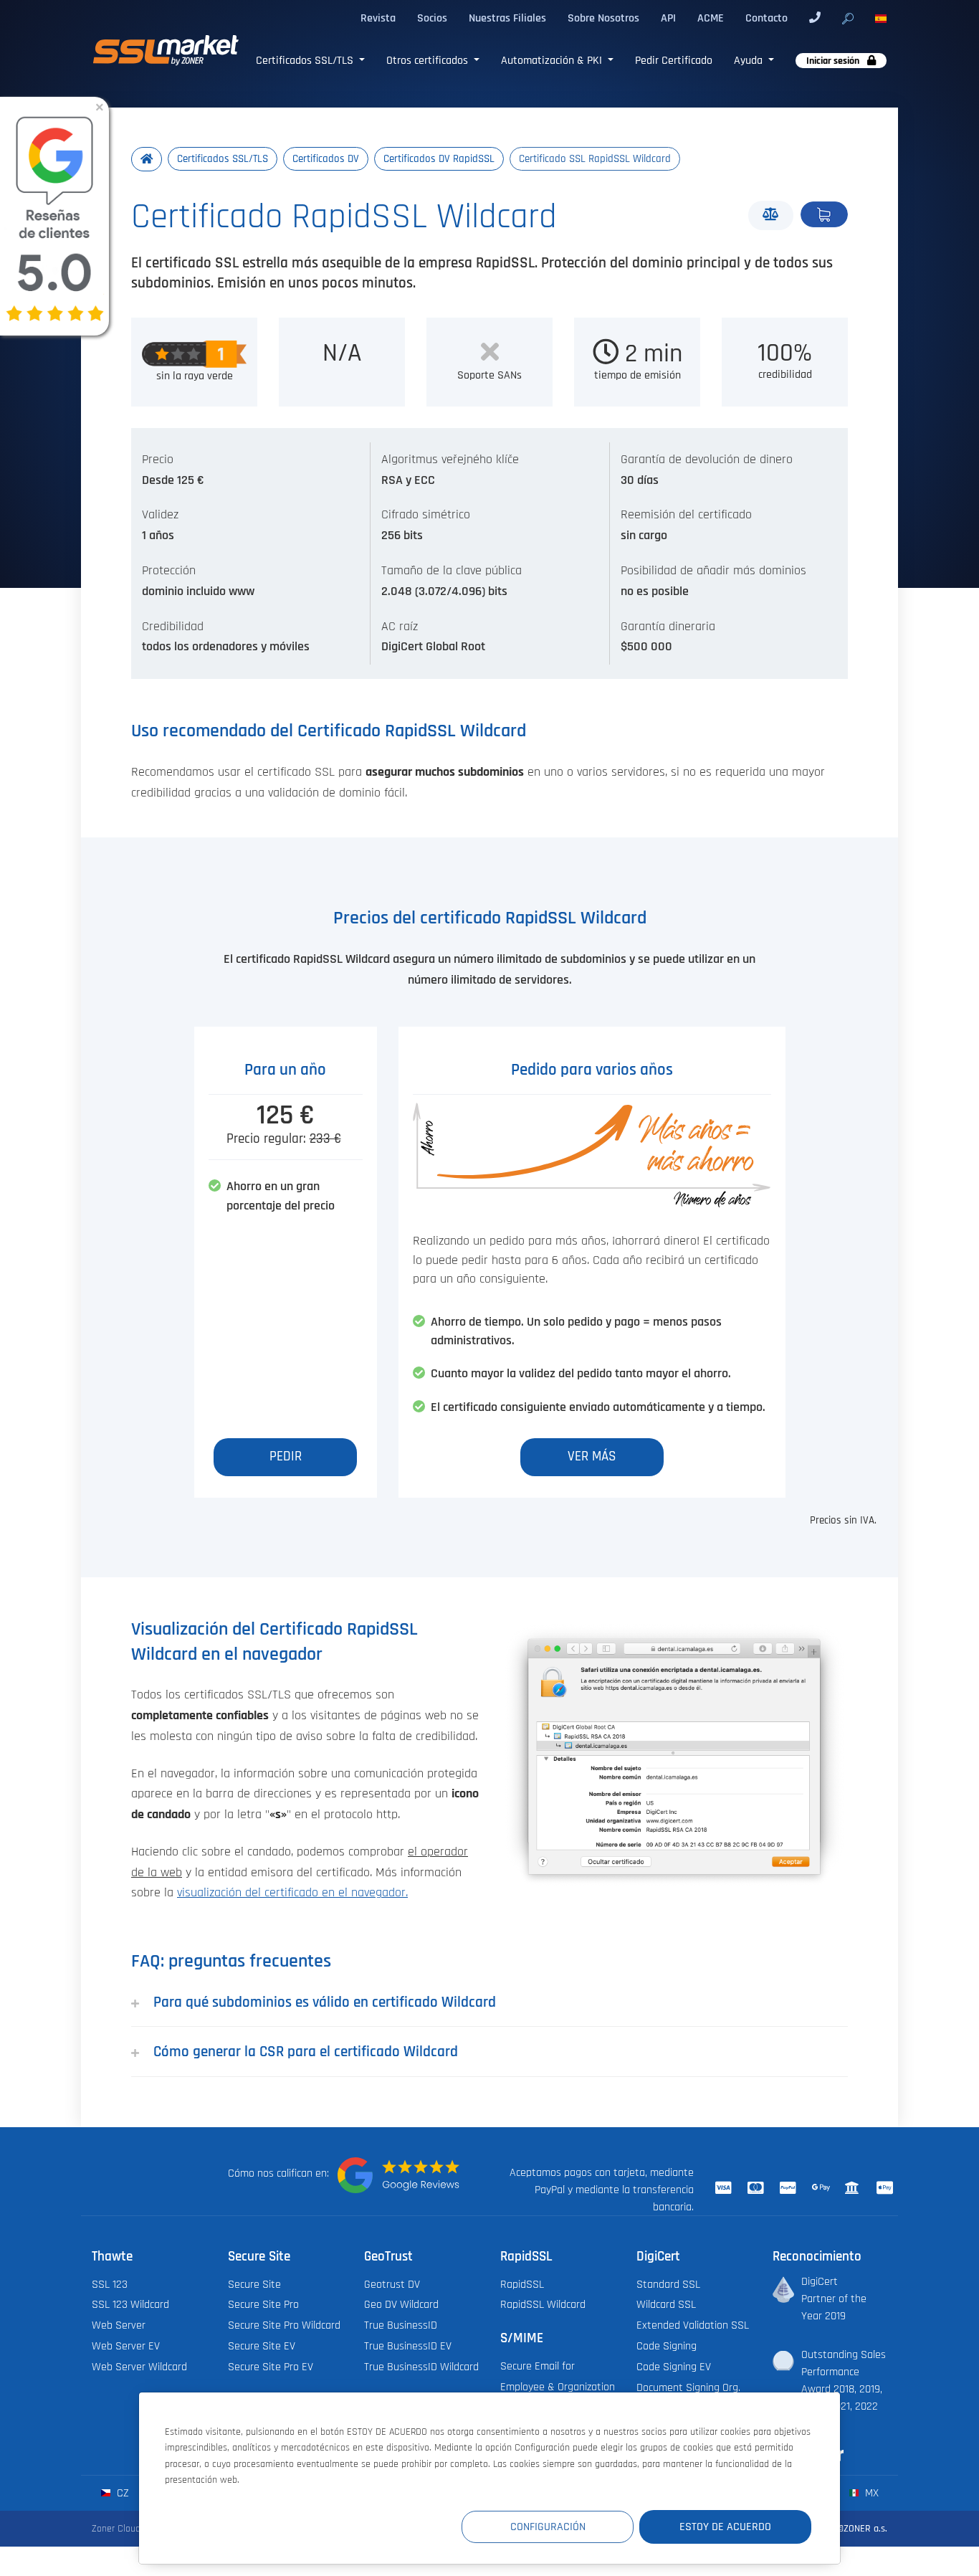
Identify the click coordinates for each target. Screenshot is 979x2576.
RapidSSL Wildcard (543, 2304)
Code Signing (667, 2346)
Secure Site (254, 2284)
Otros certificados (429, 60)
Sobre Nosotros (603, 18)
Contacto (767, 18)
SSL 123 (110, 2284)
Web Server (119, 2325)
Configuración (548, 2527)
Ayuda (750, 60)
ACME (711, 18)
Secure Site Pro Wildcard (284, 2325)
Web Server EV (126, 2346)
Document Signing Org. (688, 2387)
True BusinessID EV (408, 2346)
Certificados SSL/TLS (306, 60)
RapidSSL (522, 2284)
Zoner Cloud (116, 2528)
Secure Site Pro (263, 2304)
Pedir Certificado (674, 60)
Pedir (824, 214)
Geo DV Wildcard (401, 2304)
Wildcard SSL (666, 2304)
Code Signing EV (674, 2367)
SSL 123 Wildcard (130, 2304)
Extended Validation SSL (693, 2325)
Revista (378, 18)
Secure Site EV (262, 2346)
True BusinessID (401, 2325)
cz (121, 2493)
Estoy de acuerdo (725, 2527)
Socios (432, 18)
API (668, 18)
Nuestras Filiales (507, 18)
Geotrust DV (392, 2284)
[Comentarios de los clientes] (398, 2175)
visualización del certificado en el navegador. (292, 1893)
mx (870, 2493)
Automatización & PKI (553, 60)
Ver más (592, 1456)
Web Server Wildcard (139, 2367)
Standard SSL (668, 2284)
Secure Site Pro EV (271, 2367)
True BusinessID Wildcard (421, 2367)
